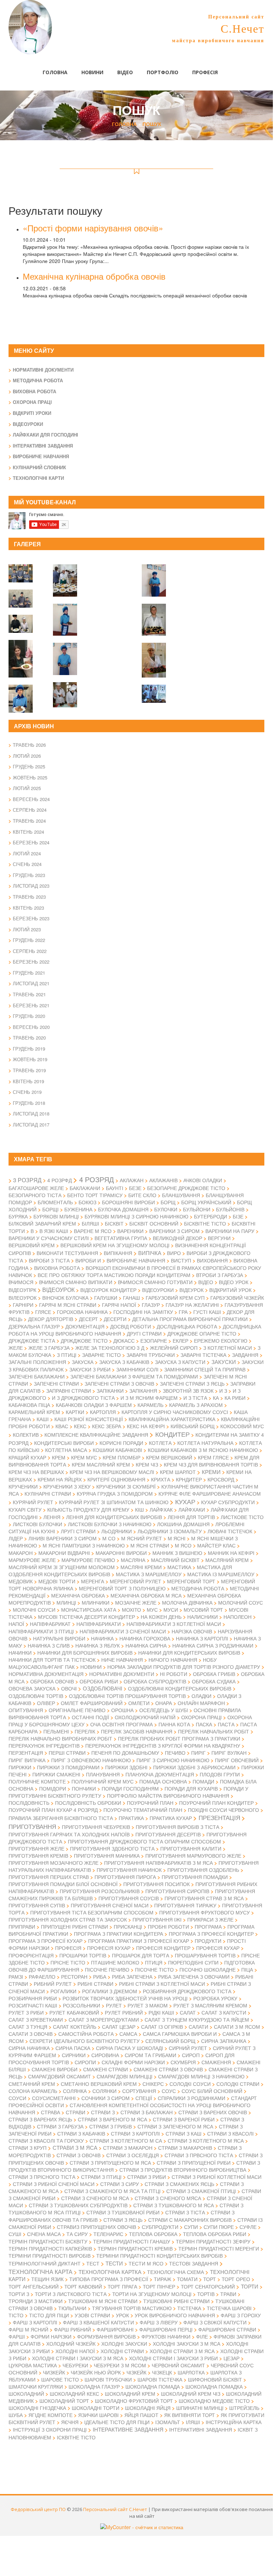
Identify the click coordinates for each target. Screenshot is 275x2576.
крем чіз (147, 1464)
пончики (84, 1788)
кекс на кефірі (146, 1426)
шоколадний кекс (74, 2394)
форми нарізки (51, 2336)
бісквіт (114, 1223)
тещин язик (47, 2279)
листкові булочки (37, 1524)
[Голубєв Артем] (154, 615)
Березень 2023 (31, 918)
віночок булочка (65, 1298)
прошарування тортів (205, 1955)
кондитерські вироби (64, 1443)
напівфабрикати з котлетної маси (174, 1624)
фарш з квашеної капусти (98, 2322)
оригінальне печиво (77, 1710)
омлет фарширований (92, 1703)
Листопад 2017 (31, 1125)
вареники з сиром (174, 1231)
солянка (75, 2091)
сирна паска (73, 2048)
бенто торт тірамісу (95, 1195)
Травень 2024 (29, 821)
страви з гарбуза (60, 2126)
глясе (43, 1312)
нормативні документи (122, 1674)
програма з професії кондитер (211, 1934)
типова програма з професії (109, 2279)
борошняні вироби (128, 1202)
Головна (55, 72)
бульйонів (230, 1209)
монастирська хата (89, 1610)
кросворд (221, 1479)
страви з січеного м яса (95, 2198)
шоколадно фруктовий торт (134, 2401)
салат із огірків (162, 2027)
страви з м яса (75, 2147)
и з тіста (195, 1398)
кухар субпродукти (228, 1502)
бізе (238, 1216)
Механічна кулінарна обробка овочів (94, 276)
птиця (154, 1962)
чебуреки (75, 2365)
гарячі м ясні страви (68, 1305)
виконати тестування (67, 1253)
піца (247, 1969)
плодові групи (220, 1774)
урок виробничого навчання (175, 2315)
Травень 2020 (29, 1038)
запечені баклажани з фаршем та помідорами (134, 1376)
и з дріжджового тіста (83, 1398)
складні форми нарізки (133, 2062)
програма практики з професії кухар (139, 1941)
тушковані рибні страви (176, 2301)
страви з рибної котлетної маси (217, 2177)
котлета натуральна (205, 1443)
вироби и (88, 1260)
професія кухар (109, 1948)
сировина (105, 2055)
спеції (144, 2098)
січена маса (44, 2234)
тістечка (189, 2308)
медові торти (57, 1581)
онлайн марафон (201, 1703)
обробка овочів (52, 1681)
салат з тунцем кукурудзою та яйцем (197, 2019)
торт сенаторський (208, 2286)
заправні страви (69, 1391)
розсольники (82, 2005)
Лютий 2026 (27, 756)
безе (135, 1188)
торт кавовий (83, 2286)
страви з (103, 2112)
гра (183, 1312)
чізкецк (162, 2372)
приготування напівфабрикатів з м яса (158, 1863)
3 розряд (27, 1180)
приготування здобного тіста (112, 1848)
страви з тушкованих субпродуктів (78, 2205)
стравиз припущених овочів (96, 2227)
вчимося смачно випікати (76, 1282)
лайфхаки (192, 1509)
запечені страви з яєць (192, 1383)
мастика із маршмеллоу (221, 1574)
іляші (193, 2422)
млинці (66, 1602)
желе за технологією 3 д (110, 1348)
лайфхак (161, 1509)
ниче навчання (122, 1660)
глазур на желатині (192, 1305)
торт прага (122, 2286)
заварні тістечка (203, 1355)
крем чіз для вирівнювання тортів (211, 1464)
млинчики (96, 1602)
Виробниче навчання (41, 456)
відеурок (192, 1290)
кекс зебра (107, 1426)
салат (188, 2012)
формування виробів (106, 2336)
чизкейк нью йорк (96, 2372)
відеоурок (58, 1289)
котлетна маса (66, 1450)
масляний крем (227, 1560)
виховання (212, 1260)
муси (171, 1610)
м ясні (177, 1538)
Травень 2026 (29, 745)
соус (169, 2091)
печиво (175, 1753)
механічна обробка (78, 1595)
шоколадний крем (130, 2394)
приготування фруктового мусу (204, 1912)
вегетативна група (121, 1238)
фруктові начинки (166, 2336)
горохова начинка (82, 1312)
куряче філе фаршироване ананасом (210, 1493)
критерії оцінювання (116, 1479)
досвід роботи (131, 1326)
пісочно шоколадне (207, 1969)
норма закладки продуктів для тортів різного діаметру (184, 1667)
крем (59, 1457)
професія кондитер (163, 1948)
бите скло (142, 1195)
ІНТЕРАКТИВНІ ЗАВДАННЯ (43, 446)
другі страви (144, 1333)
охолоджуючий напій (145, 1717)
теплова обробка (153, 2234)
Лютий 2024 (27, 853)
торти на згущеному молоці (152, 2294)
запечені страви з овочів (119, 1383)
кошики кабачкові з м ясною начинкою (203, 1450)
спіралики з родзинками (192, 2098)
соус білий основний (212, 2091)
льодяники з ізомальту (170, 1531)
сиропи (85, 2062)
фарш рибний (72, 2329)
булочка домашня (123, 1209)
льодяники (117, 1531)
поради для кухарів (191, 1788)
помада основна (163, 1781)
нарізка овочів (192, 1631)
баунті (115, 1188)
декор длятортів (51, 1319)
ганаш (131, 1298)
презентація (219, 1818)
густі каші (207, 1312)
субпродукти (160, 2227)
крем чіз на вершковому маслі (112, 1472)
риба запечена (132, 1977)
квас (62, 1426)
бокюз (87, 1202)
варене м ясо (93, 1231)
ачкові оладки (203, 1180)
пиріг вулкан (229, 1753)
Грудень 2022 (29, 940)
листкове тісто (242, 1517)
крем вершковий (169, 1457)
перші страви (67, 1753)
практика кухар (171, 1818)
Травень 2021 (29, 994)
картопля (103, 1412)
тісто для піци (49, 2315)
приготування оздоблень (203, 1870)
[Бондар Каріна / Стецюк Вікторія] (154, 689)
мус (152, 1610)
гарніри (23, 1305)
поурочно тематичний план (143, 1810)
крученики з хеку (67, 1486)
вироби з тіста (49, 1260)
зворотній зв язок (188, 1391)
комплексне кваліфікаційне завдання (96, 1435)
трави (228, 2294)
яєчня (70, 2422)
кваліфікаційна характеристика (172, 1419)
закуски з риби (90, 1369)
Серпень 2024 (30, 810)
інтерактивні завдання (201, 2429)
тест (93, 2263)
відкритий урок (230, 1290)
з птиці (67, 1355)
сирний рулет (188, 2048)
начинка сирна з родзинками (213, 1645)
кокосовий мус (242, 1426)
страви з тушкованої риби (123, 2212)
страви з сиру (120, 2184)
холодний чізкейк (71, 2344)
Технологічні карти (38, 478)
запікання (143, 1391)
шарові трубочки (108, 2379)
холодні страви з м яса (182, 2351)
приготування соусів (129, 1898)
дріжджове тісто (84, 1341)
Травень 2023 (29, 897)
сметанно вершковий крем (99, 2084)
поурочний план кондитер (216, 1803)
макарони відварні (64, 1553)
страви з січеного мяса (168, 2198)
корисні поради (121, 1443)
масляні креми (141, 1567)
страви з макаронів (185, 2148)
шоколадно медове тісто (214, 2401)
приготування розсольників (100, 1891)
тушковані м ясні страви (103, 2301)
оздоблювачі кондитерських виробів (180, 1688)
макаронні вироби (121, 1553)
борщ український (206, 1202)
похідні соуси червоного (223, 1810)
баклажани (85, 1188)
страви (76, 2112)
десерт (88, 1319)
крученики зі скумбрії (126, 1486)
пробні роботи (168, 1926)
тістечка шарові (229, 2308)
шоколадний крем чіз (191, 2394)
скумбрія (183, 2062)
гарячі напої (119, 1305)
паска (204, 1724)
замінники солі (137, 1369)
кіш (139, 1509)
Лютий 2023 (27, 929)
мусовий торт (203, 1610)
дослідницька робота (187, 1326)
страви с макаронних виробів (190, 2220)
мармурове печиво (88, 1560)
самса (128, 2034)
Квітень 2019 (28, 1081)
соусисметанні (54, 2098)
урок (122, 2315)
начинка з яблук (98, 1645)
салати (198, 2027)
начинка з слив (49, 1645)
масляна (133, 1560)
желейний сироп (174, 1348)
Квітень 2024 (28, 832)
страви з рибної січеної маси (54, 2184)
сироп (191, 2055)
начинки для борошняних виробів (85, 1653)
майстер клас (216, 1545)
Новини (92, 72)
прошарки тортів (83, 1955)
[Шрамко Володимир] (65, 654)
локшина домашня (183, 1524)
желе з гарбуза (49, 1348)
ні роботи (174, 1674)
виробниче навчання (136, 1260)
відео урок (234, 1282)
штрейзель (244, 2408)
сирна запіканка (224, 2041)
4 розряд (97, 1179)
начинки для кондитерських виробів (189, 1653)
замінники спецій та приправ (205, 1369)
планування (103, 1774)
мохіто (131, 1610)
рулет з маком (148, 2005)
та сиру (77, 2234)
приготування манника (107, 1856)
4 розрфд (60, 1180)
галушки (106, 1298)
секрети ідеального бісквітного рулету (85, 2041)
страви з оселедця (133, 2155)
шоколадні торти (96, 2408)
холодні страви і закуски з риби (173, 2358)
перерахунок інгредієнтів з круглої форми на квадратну (163, 1745)
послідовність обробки (88, 1803)
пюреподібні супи (193, 1962)
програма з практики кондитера (118, 1934)
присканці (128, 1926)
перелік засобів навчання (137, 1731)
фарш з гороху (241, 2315)
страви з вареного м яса (112, 2119)
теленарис (108, 2234)
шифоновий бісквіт (215, 2379)
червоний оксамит (178, 2365)
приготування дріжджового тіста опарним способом (144, 1841)
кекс (80, 1426)
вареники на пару (230, 1231)
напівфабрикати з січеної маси (123, 1631)
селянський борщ (170, 2041)
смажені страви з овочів (168, 2069)
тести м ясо (146, 2263)
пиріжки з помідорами (68, 1767)
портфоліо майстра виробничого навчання (168, 1796)
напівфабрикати (99, 1624)
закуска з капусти (180, 1362)
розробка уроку (215, 1998)
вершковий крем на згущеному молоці (115, 1245)
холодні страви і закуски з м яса (78, 2358)
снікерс (153, 2084)
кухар (185, 1501)
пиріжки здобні (126, 1767)
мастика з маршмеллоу (149, 1574)
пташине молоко (115, 1962)
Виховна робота (34, 391)
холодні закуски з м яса (187, 2344)
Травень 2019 (29, 1070)
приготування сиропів (177, 1891)
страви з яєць (123, 2220)
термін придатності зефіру (213, 2241)
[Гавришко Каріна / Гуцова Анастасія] (65, 690)
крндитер (189, 1479)
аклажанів (163, 1180)
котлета (160, 1443)
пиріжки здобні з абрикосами (194, 1767)
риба (100, 1977)
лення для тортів (191, 1517)
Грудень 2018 (29, 1103)
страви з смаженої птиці (201, 2191)
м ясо (183, 1545)
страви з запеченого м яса (175, 2126)
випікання (118, 1253)
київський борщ (193, 1426)
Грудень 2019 (29, 1049)
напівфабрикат (50, 1624)
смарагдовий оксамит (60, 2076)
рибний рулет (53, 1984)
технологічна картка (110, 2272)
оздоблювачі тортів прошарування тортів (127, 1696)
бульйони (197, 1209)
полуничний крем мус (103, 1781)
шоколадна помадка (214, 2386)
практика (131, 1818)
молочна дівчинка (187, 1602)
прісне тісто (68, 1962)
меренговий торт (191, 1581)
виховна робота (57, 1268)
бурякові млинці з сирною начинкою (136, 1216)
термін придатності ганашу (132, 2241)
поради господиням (130, 1788)
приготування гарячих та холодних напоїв (69, 1834)
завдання (245, 1355)
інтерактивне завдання (128, 2429)
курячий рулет (33, 1502)
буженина (78, 1209)
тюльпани (72, 2308)
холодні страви (122, 2351)
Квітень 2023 (28, 908)
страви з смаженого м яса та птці (112, 2191)
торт (210, 2279)
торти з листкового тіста (71, 2294)
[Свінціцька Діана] (65, 576)
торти (250, 2286)
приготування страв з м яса (204, 1898)
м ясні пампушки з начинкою (84, 1545)
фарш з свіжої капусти (215, 2322)
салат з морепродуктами (104, 2019)
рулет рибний (124, 2012)
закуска (83, 1362)
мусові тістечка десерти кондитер (87, 1617)
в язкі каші (54, 1231)
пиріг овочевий (237, 1760)
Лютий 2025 (27, 788)
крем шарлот (178, 1472)
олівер (46, 1703)
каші (43, 1419)
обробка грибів (214, 1674)
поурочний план (150, 1803)
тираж (163, 2279)
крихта (161, 1479)
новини (91, 1667)
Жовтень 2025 (30, 777)
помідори (53, 1788)
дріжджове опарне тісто (202, 1333)
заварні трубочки (151, 1355)
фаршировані (115, 2329)
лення (52, 1517)
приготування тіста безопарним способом (92, 1912)
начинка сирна (146, 1645)
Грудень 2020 (29, 1016)
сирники (74, 2055)
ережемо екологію (221, 1341)
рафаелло (42, 1977)
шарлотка (191, 2372)
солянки (104, 2091)
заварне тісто (101, 1355)
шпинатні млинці (200, 2408)
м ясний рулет (142, 1538)
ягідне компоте (50, 2415)
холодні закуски (124, 2344)
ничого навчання (173, 1660)
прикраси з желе (210, 1919)
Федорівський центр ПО (38, 2509)
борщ (168, 1202)
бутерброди (211, 1216)
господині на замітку (143, 1312)
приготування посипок (157, 1884)
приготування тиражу (185, 1905)
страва (50, 2112)
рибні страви (95, 1984)
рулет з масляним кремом (210, 2005)
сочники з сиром (106, 2098)
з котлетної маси (228, 1348)
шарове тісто (60, 2379)
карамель (150, 1405)
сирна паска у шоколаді (130, 2048)
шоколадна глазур (94, 2386)
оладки (201, 1696)
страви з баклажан (147, 2112)
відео (206, 1282)
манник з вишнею (177, 1553)
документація (85, 1326)
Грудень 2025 (29, 766)
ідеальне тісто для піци (117, 2422)
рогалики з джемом (110, 1991)
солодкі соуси (190, 2084)
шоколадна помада (153, 2386)
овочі (69, 1688)
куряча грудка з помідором (115, 1493)
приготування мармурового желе (193, 1856)
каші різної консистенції (89, 1419)
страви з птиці (101, 2177)
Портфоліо (163, 72)
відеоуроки (158, 1290)
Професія (205, 72)
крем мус (84, 1457)
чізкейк (136, 2372)
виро (174, 1253)
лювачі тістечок (230, 1531)
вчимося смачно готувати (155, 1282)
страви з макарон (128, 2148)
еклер (180, 1341)
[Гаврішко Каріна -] (154, 656)
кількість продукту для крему (88, 1509)
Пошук (152, 124)
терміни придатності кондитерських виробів (160, 2256)
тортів (206, 2294)
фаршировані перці (166, 2329)
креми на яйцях (60, 1479)
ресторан (74, 1977)
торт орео (236, 2279)
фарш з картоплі (35, 2322)
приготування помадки (195, 1877)
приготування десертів (168, 1834)
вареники (130, 1231)
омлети (139, 1703)
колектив (26, 1435)
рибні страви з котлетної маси (162, 1984)
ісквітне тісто (76, 2437)
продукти (208, 1941)
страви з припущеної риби (194, 2163)
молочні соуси (34, 1610)
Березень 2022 (31, 962)
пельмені (56, 1731)
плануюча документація (160, 1774)
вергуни (219, 1238)
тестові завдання (194, 2263)
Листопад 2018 (31, 1114)
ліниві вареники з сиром (63, 1538)
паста (226, 1724)
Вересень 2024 (31, 799)
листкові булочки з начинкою (110, 1524)
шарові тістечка (160, 2379)
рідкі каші (161, 2012)
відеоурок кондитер (108, 1290)
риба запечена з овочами (194, 1977)
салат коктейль (75, 2027)
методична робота (198, 1588)
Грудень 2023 (29, 875)
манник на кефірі (231, 1553)
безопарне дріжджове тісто (186, 1188)
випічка (150, 1253)
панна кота (174, 1724)
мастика (179, 1567)
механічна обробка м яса (146, 1595)
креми (211, 1472)
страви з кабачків (81, 2133)
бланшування (181, 1195)
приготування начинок (129, 1870)
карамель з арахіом (196, 1405)
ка (216, 1398)
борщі (50, 1209)
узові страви (92, 2315)
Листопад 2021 (31, 983)
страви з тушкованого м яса (174, 2205)
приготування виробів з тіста (177, 1827)
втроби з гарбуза (220, 1275)
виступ (181, 1260)
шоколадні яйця (148, 2408)
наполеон (238, 1617)
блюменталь (55, 1202)
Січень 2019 (27, 1092)
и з (223, 1391)
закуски (224, 1362)
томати (187, 2279)
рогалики (63, 1991)
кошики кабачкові (117, 1450)
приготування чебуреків (96, 1827)
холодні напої (75, 2351)
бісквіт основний (154, 1223)
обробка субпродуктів (155, 1681)
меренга (93, 1581)
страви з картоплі (135, 2133)
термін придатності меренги (219, 2248)
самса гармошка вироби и (180, 2034)
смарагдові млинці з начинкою (201, 2076)
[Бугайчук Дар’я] (65, 615)
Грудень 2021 (29, 973)
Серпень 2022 (30, 951)
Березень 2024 (31, 842)
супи (191, 2227)
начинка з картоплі (202, 1638)
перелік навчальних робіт (214, 1731)
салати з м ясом (237, 2027)
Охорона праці (32, 402)
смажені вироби (55, 2069)
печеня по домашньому (125, 1753)
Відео (125, 72)
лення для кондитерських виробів (114, 1517)
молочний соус (241, 1602)
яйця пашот (141, 2415)
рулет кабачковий (74, 2012)
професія (68, 1948)
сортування (139, 2091)
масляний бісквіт (175, 1560)
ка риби (235, 1398)
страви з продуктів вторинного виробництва (183, 2170)
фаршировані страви (227, 2329)
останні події (90, 1717)
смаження (216, 2062)
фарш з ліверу (159, 2322)
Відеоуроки (28, 424)
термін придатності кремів (135, 2248)
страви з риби (147, 2177)
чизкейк (54, 2372)
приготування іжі (157, 1919)
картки (75, 1412)
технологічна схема (176, 2272)
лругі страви (78, 1531)
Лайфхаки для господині (45, 435)
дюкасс (124, 1341)
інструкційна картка (234, 2422)
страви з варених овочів (213, 2112)
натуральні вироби (59, 1638)
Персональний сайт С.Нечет (115, 2509)
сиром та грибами (150, 2055)
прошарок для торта (141, 1955)
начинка (102, 1638)
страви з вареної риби (184, 2119)
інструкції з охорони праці (50, 2429)
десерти (115, 1319)
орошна (122, 1710)
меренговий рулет (136, 1581)
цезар (231, 2358)
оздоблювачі (103, 1688)
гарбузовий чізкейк (237, 1298)
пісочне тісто (154, 1969)
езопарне (154, 1341)
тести (114, 2263)
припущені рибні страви (74, 1926)
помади (203, 1781)
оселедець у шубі (164, 1710)
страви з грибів (110, 2126)
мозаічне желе (136, 1602)
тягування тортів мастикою (132, 2308)
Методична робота (38, 380)
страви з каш (184, 2133)
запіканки (110, 1391)
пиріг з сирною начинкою (173, 1760)
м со (109, 1538)
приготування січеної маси (110, 1905)
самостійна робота (86, 2034)
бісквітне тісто (205, 1223)
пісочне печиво (107, 1969)
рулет (114, 2005)
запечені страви (56, 1383)
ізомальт (168, 2422)
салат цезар (119, 2027)
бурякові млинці (56, 1216)
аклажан (132, 1180)
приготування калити (191, 1848)
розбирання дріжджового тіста (187, 1991)
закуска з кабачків (124, 1362)
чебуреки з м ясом (120, 2365)
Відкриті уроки (32, 413)
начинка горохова (145, 1638)
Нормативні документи (43, 370)
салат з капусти (224, 2012)
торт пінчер (159, 2286)
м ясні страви (150, 1545)
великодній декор (177, 1238)
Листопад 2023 (31, 886)
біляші (90, 1223)
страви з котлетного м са (126, 2141)
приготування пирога (125, 1877)
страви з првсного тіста (199, 2155)
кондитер (172, 1434)
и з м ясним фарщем (149, 1398)
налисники (203, 1617)
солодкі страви (238, 2084)
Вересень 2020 (31, 1027)
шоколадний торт (64, 2401)
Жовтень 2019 (30, 1059)
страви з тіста (185, 2212)
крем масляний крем (101, 1464)
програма (208, 1926)
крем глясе (213, 1457)
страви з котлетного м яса (206, 2141)
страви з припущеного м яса (110, 2163)
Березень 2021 (31, 1005)
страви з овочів (79, 2155)
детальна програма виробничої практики (190, 1319)
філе (202, 2336)
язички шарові (98, 2415)
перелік (85, 1731)
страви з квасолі (230, 2133)
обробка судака (214, 1681)
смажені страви (106, 2069)
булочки (166, 1209)
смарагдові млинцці (125, 2076)
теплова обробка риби (215, 2234)
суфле (248, 2227)
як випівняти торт (190, 2415)
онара (164, 1703)
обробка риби (99, 1681)
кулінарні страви (48, 1493)
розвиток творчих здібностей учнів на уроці (125, 1998)
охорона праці (201, 1717)
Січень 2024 (27, 864)
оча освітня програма (122, 1724)
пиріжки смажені (56, 1774)
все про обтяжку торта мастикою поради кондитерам (114, 1275)
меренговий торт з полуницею (122, 1588)
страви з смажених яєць (179, 2184)
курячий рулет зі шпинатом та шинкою (114, 1502)
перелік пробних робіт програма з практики (179, 1738)
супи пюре (219, 2227)
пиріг (198, 1753)
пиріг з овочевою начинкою (91, 1760)
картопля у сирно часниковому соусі (175, 1412)
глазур (151, 1305)
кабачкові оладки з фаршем (94, 1405)
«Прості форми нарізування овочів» (93, 228)
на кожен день (161, 1617)
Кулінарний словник (39, 467)
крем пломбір (122, 1457)
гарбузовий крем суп (175, 1298)
